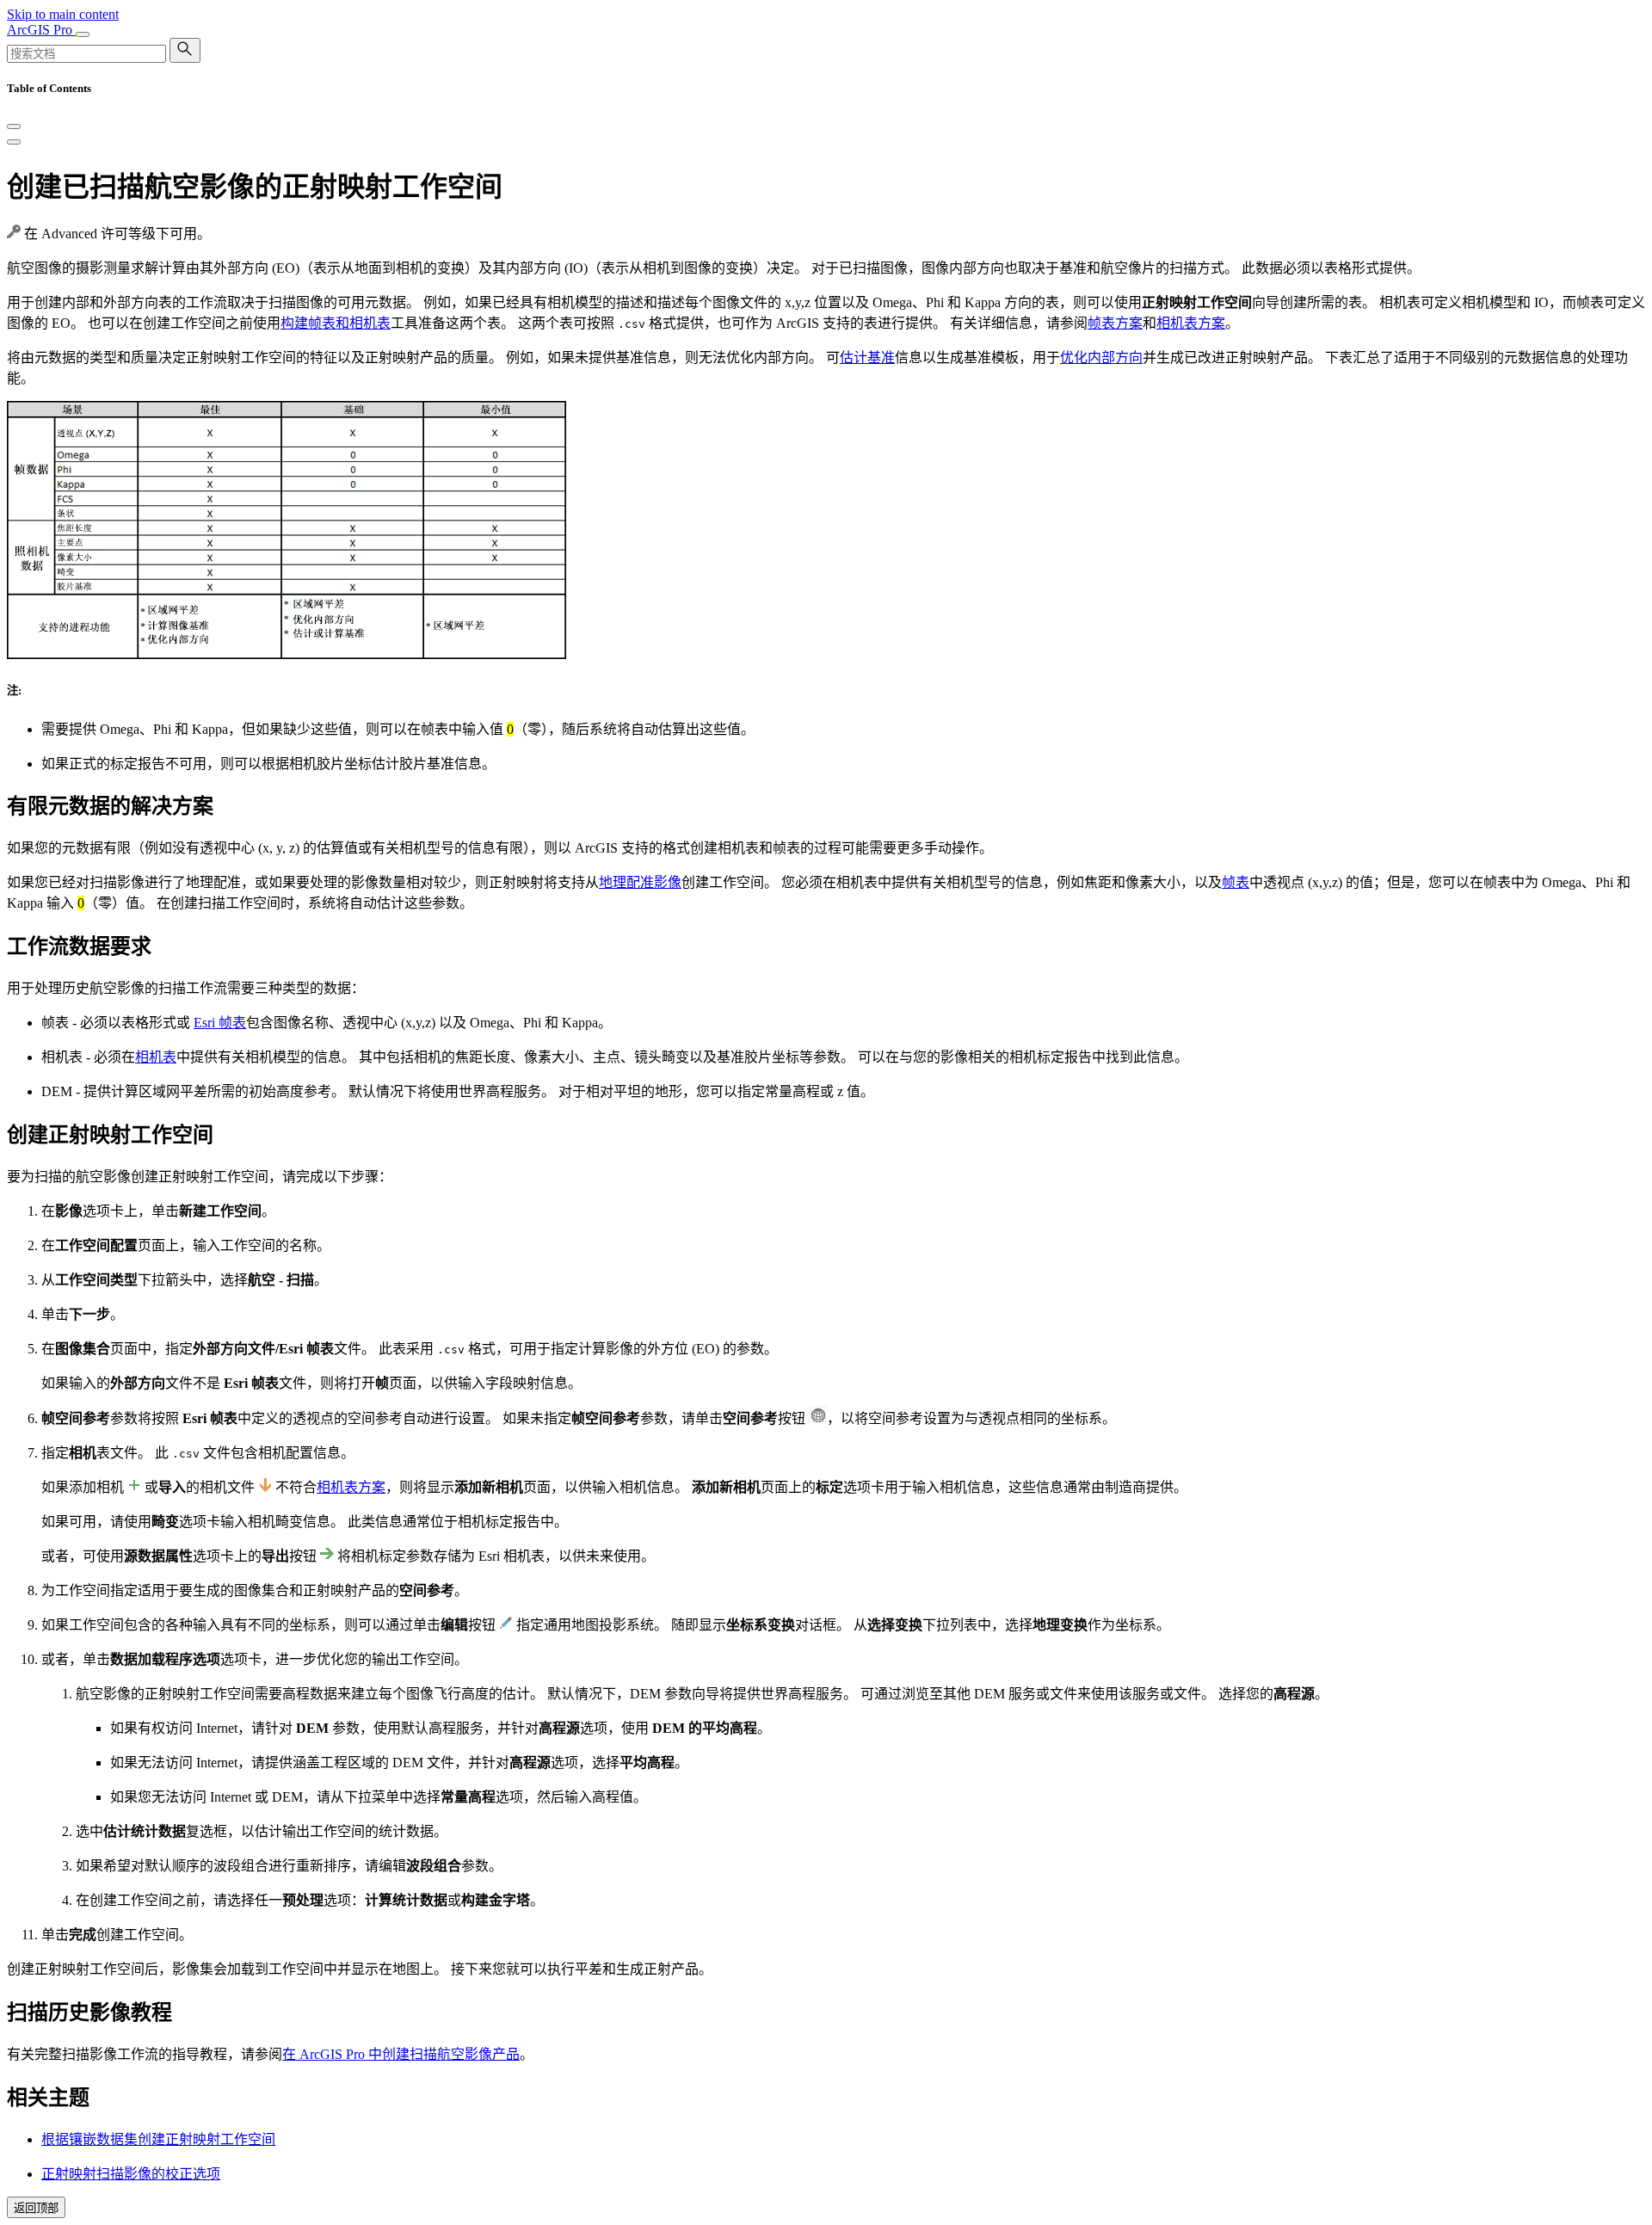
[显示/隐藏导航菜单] (83, 34)
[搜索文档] (185, 50)
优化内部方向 (1101, 357)
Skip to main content (63, 14)
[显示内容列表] (14, 142)
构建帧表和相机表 (336, 323)
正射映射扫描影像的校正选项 (131, 2174)
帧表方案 (1115, 323)
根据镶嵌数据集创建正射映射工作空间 (158, 2139)
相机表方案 (1191, 323)
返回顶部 (36, 2208)
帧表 (1236, 882)
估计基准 (867, 357)
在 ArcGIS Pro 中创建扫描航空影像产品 (401, 2054)
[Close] (14, 126)
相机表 (156, 1057)
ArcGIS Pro (41, 30)
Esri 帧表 (220, 1023)
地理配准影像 (640, 882)
